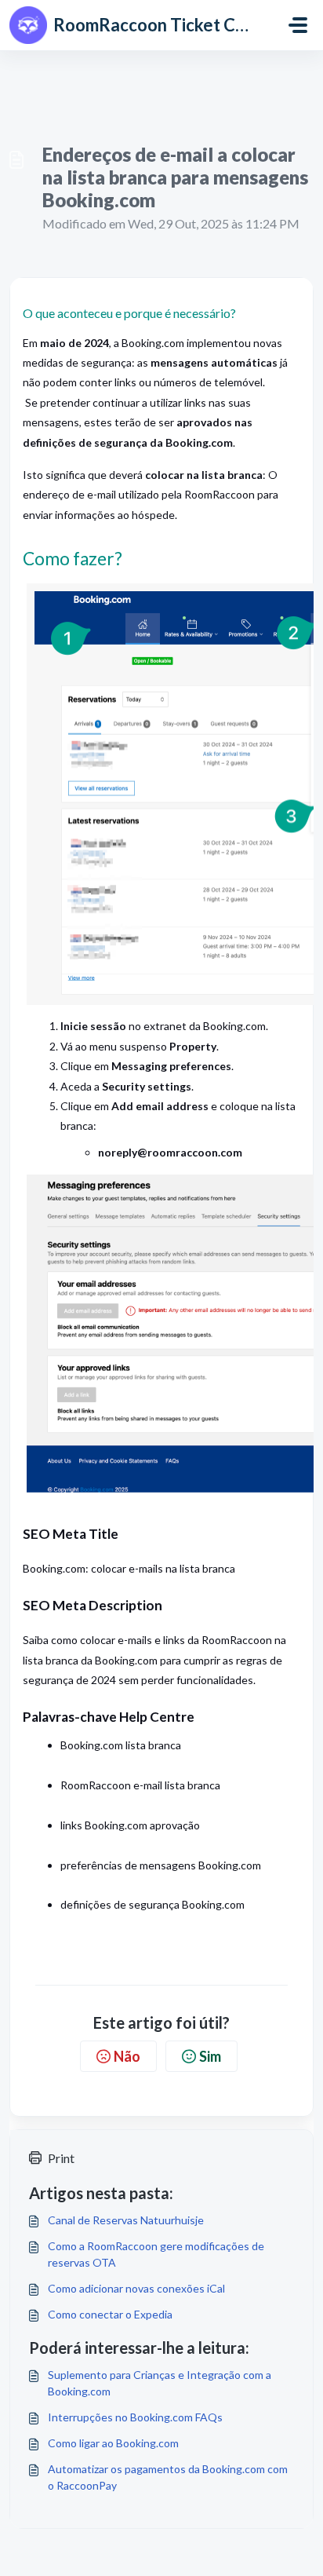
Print (61, 2158)
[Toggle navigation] (298, 25)
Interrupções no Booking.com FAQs (135, 2417)
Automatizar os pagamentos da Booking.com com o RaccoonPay (168, 2477)
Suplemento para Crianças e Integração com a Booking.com (160, 2383)
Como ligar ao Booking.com (113, 2443)
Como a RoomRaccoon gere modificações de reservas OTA (156, 2254)
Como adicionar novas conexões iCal (136, 2288)
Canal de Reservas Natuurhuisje (126, 2220)
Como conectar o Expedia (110, 2314)
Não (127, 2056)
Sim (210, 2056)
